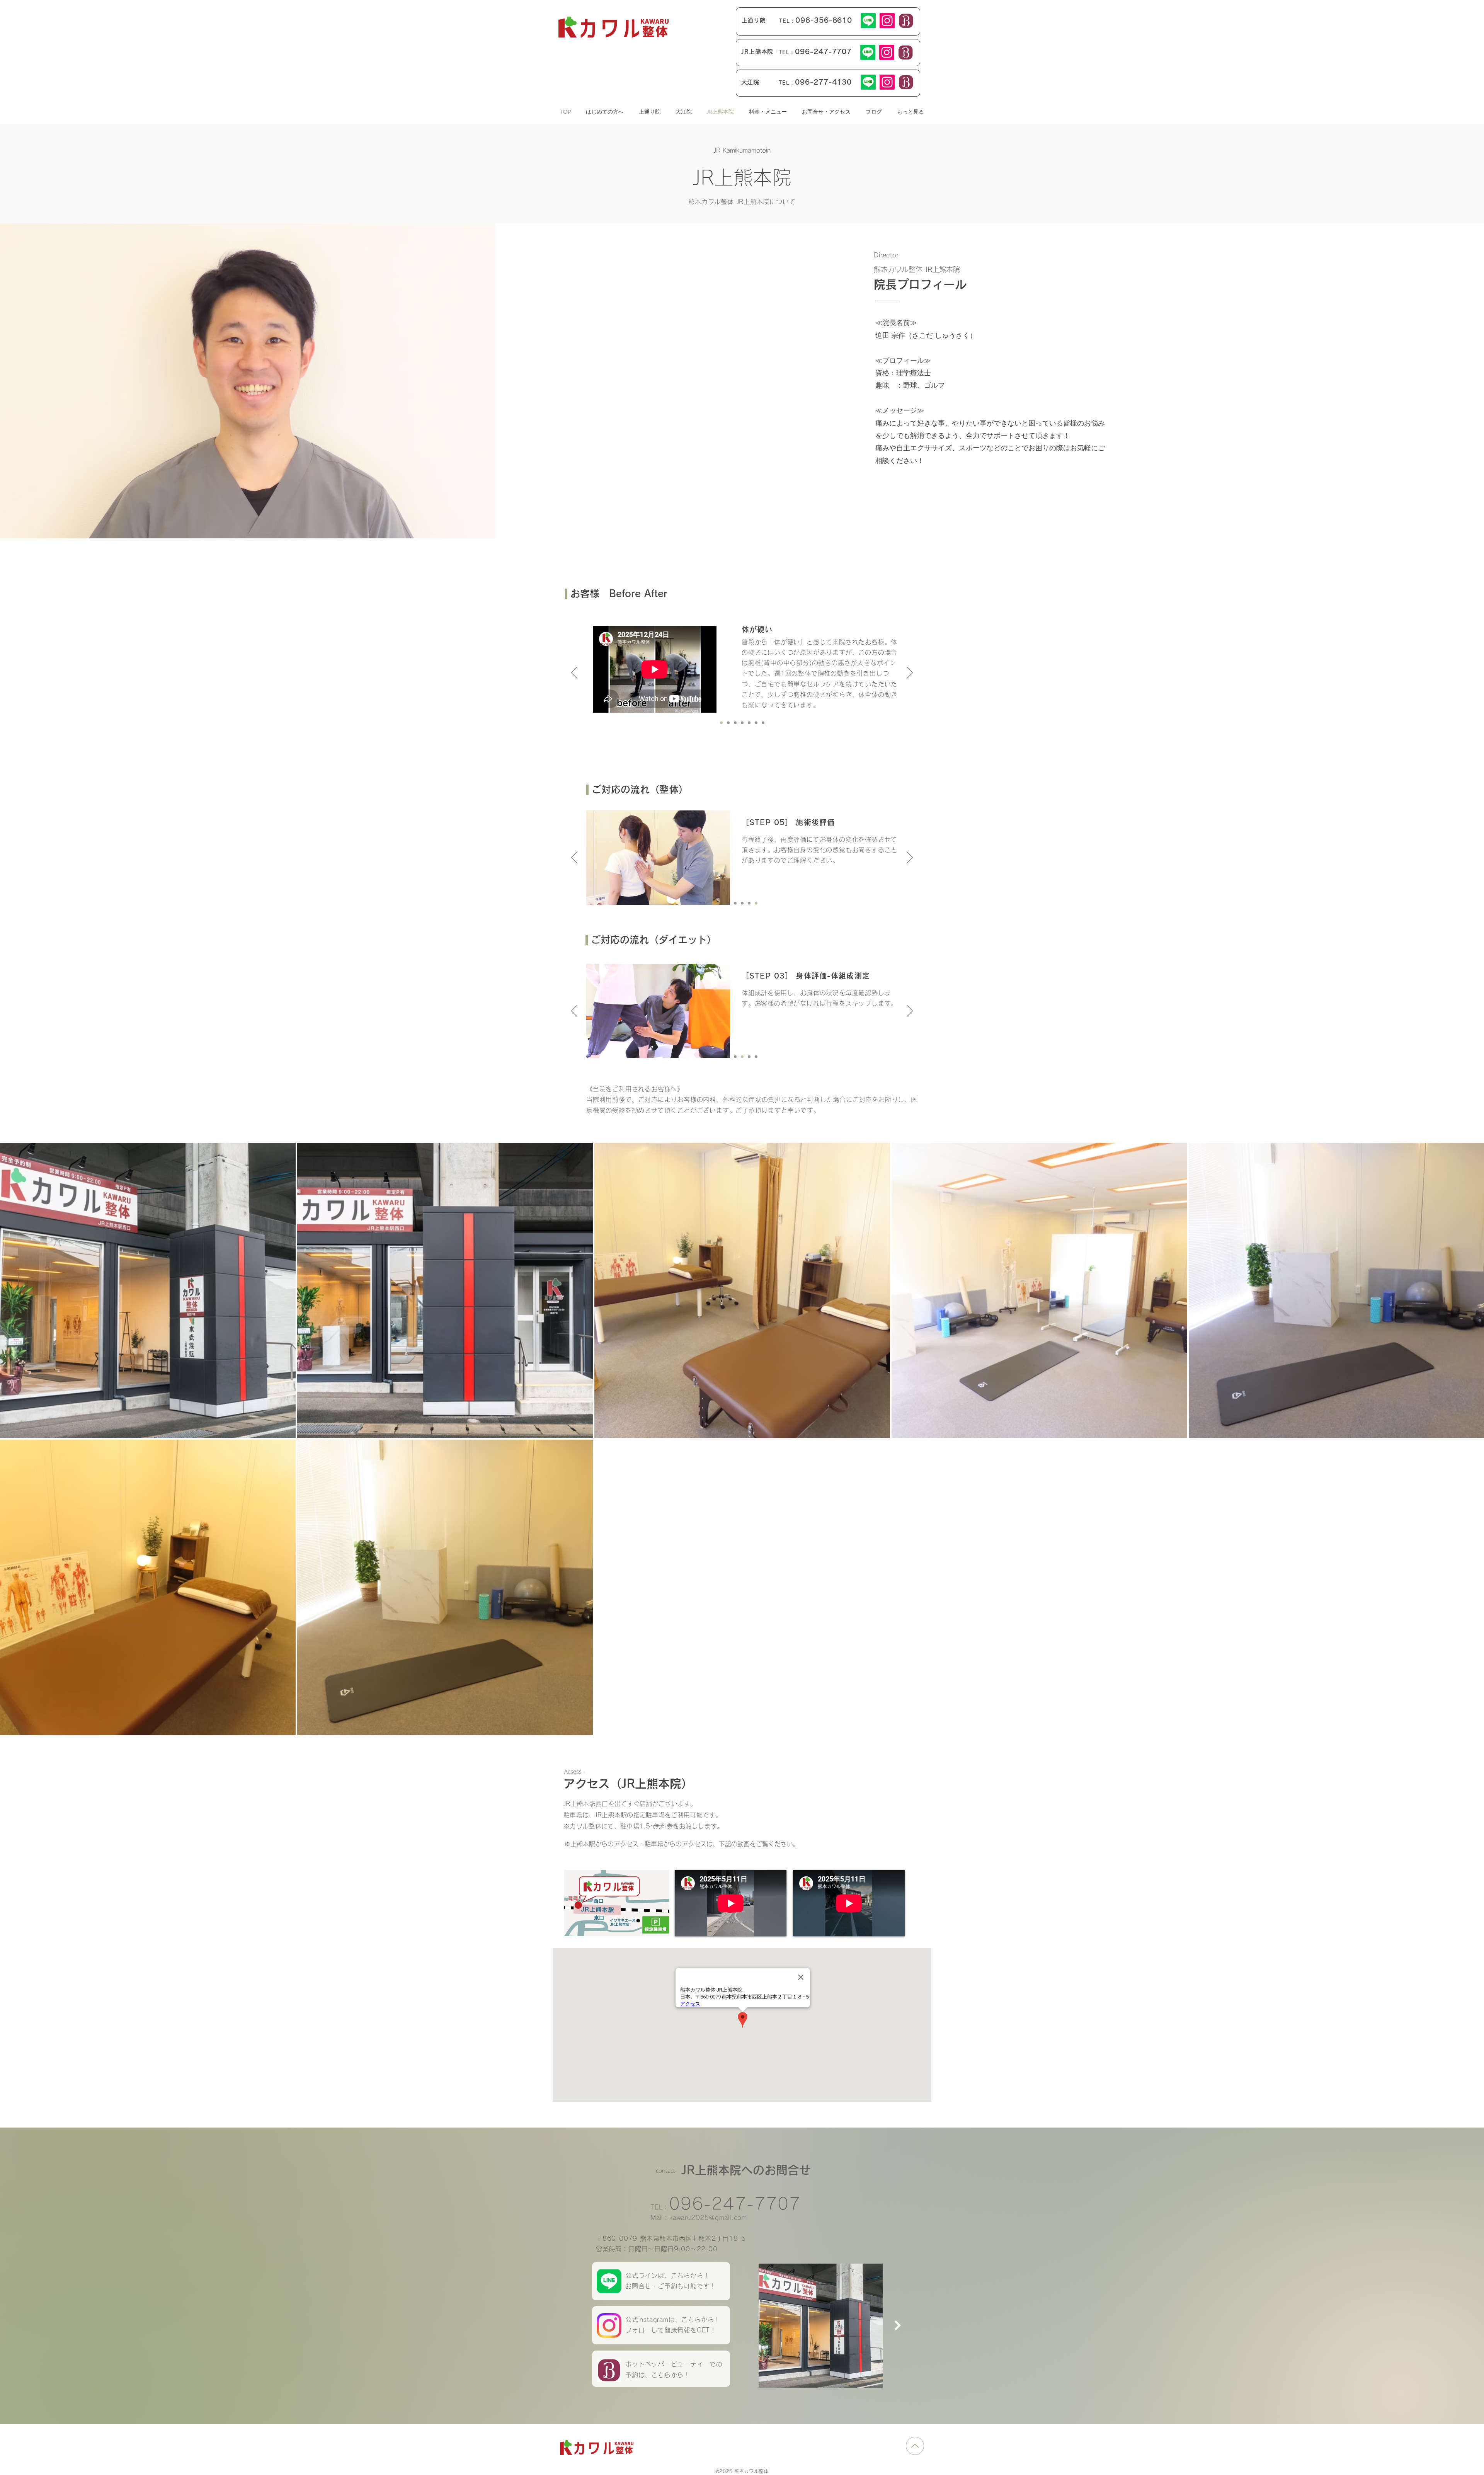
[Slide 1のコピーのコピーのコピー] (763, 723)
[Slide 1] (742, 723)
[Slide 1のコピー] (728, 723)
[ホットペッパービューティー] (906, 21)
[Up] (915, 2446)
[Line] (868, 21)
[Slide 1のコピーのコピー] (721, 723)
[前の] (574, 673)
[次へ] (910, 673)
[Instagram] (887, 21)
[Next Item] (898, 2325)
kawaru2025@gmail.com (708, 2218)
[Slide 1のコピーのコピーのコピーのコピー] (735, 723)
